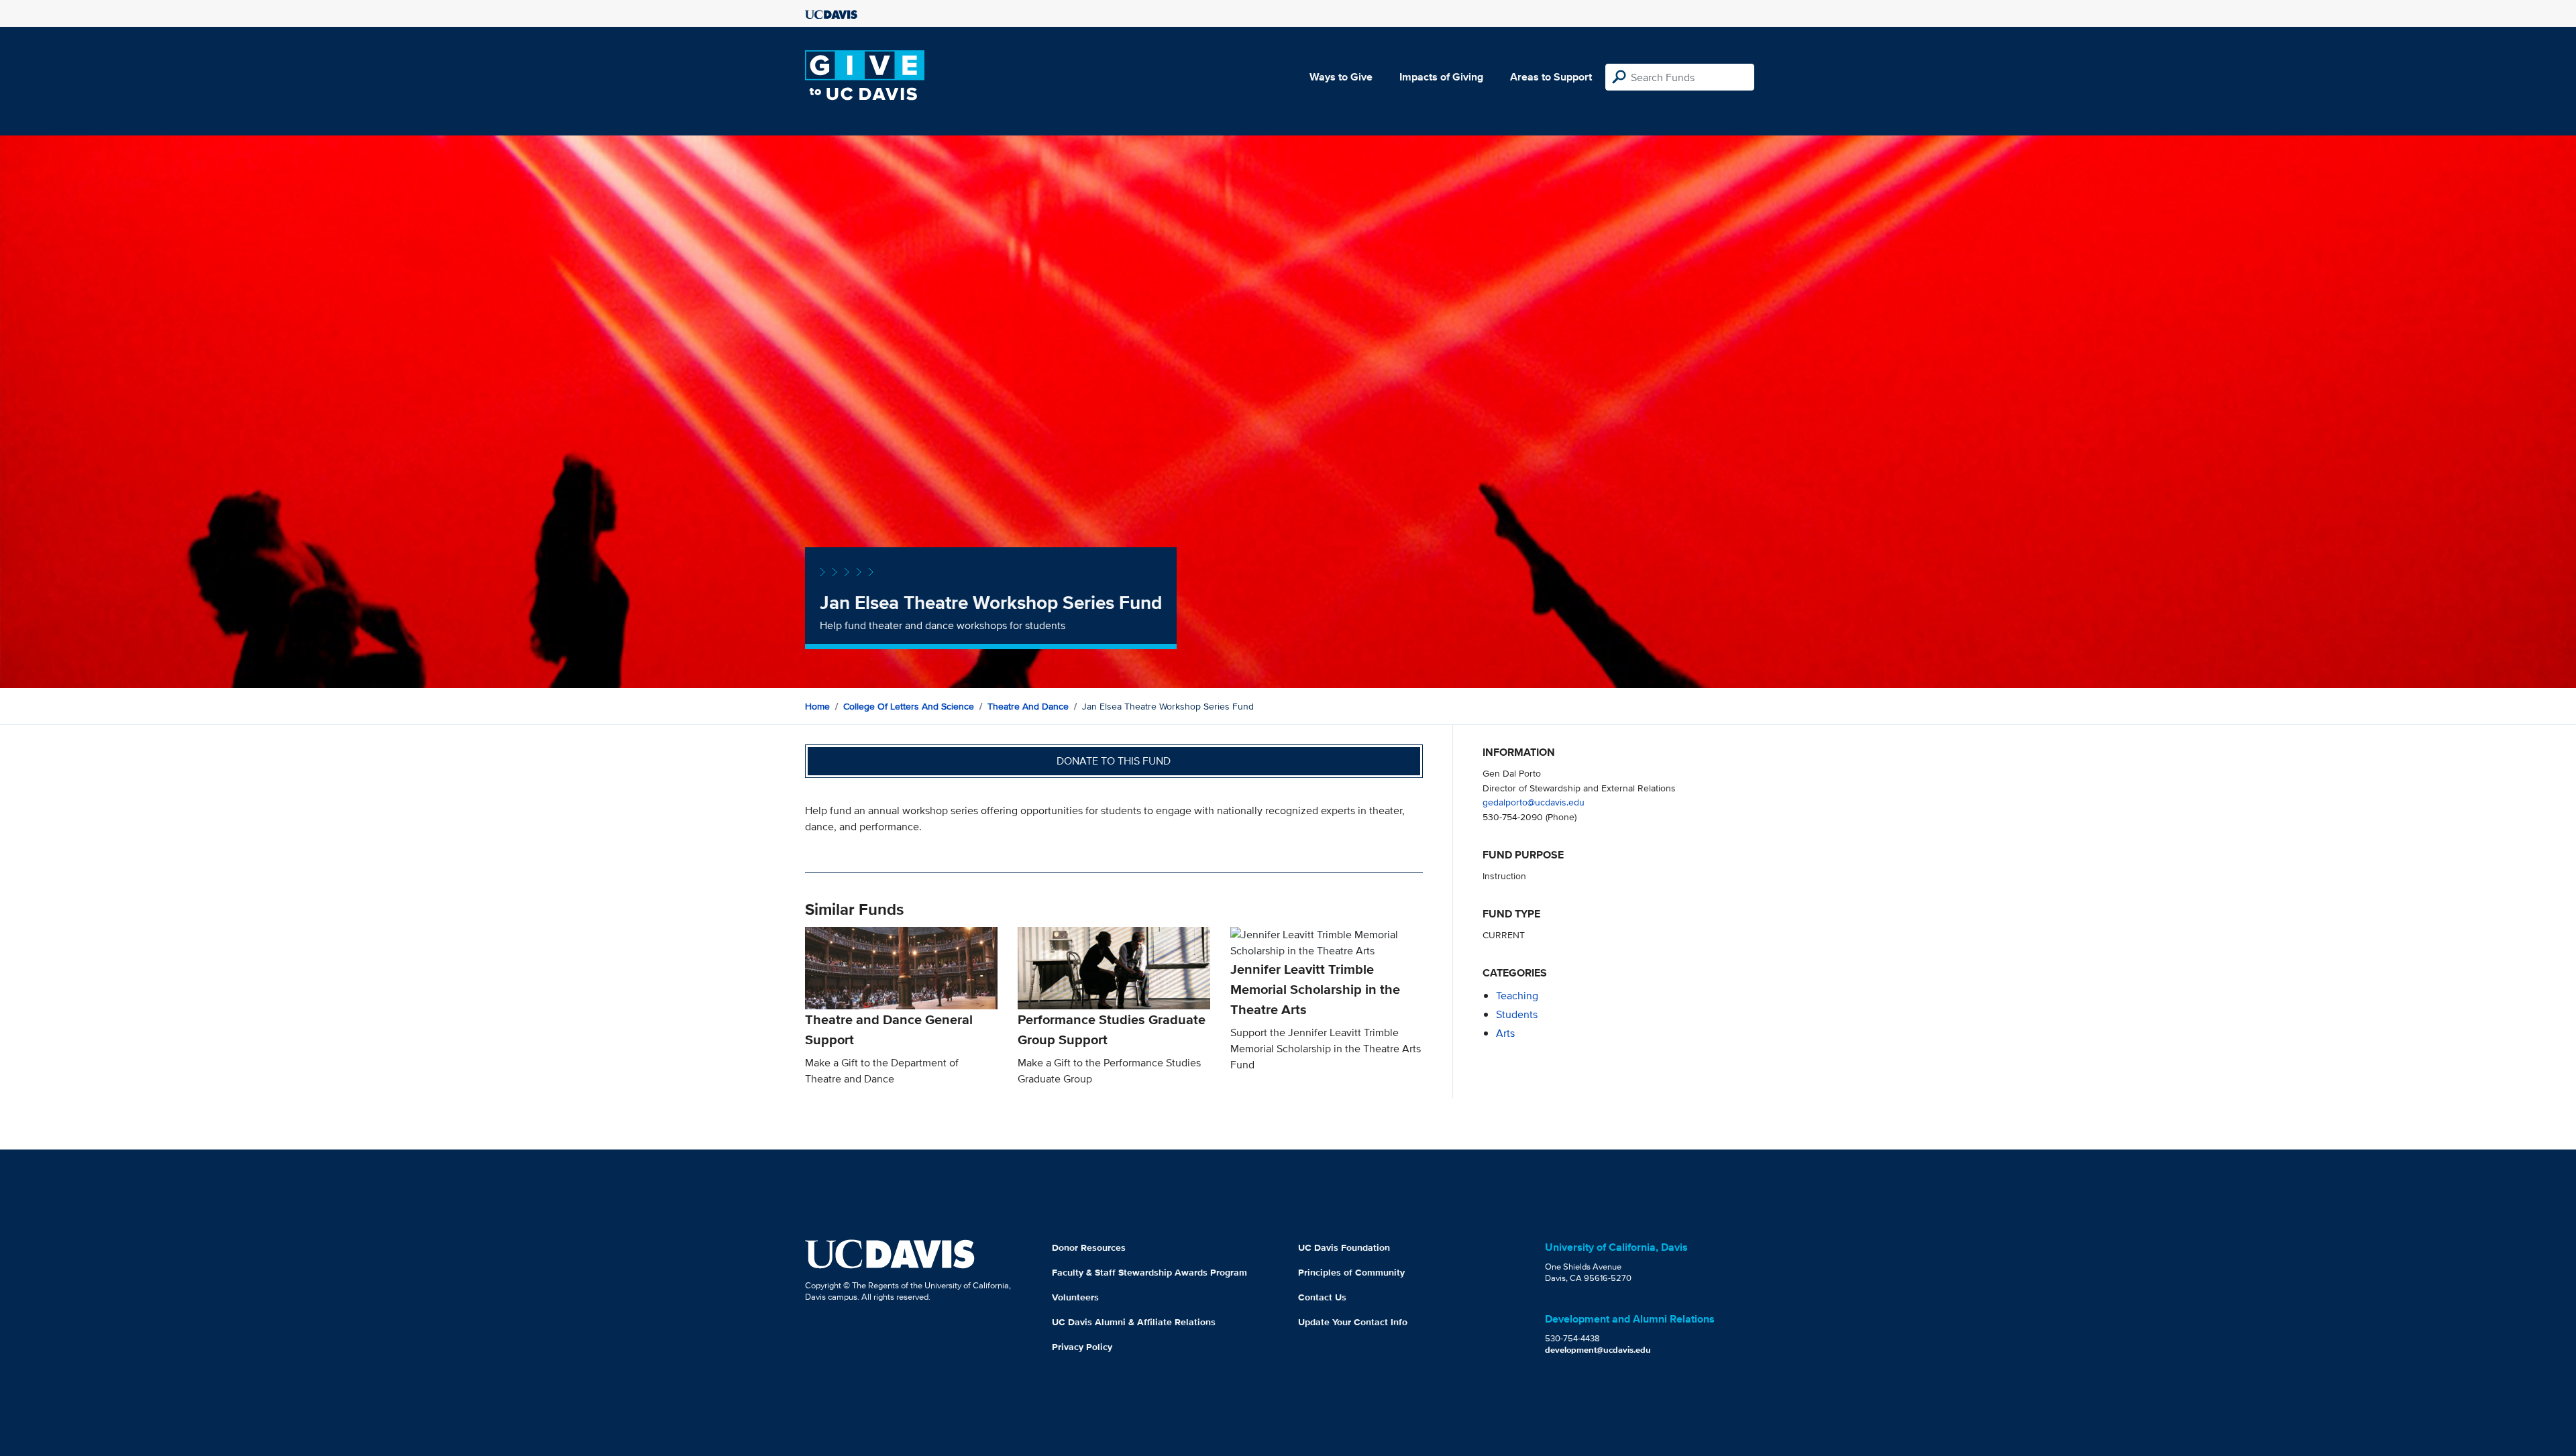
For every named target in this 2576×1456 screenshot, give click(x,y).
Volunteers (1075, 1297)
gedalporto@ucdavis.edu (1534, 802)
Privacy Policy (1082, 1347)
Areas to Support (1551, 77)
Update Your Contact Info (1353, 1322)
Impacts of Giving (1441, 77)
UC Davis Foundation (1344, 1247)
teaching (1517, 996)
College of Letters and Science (909, 706)
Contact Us (1322, 1297)
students (1517, 1014)
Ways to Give (1341, 77)
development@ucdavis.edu (1598, 1350)
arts (1505, 1033)
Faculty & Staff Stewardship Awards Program (1149, 1272)
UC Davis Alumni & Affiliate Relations (1134, 1322)
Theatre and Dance (1028, 706)
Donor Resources (1089, 1247)
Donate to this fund (1114, 761)
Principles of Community (1351, 1272)
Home (817, 706)
